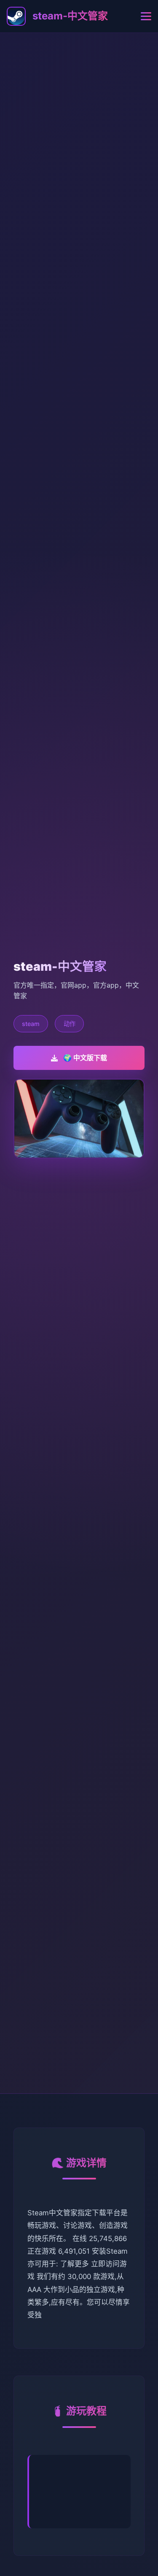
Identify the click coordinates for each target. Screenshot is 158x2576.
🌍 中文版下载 (85, 1058)
